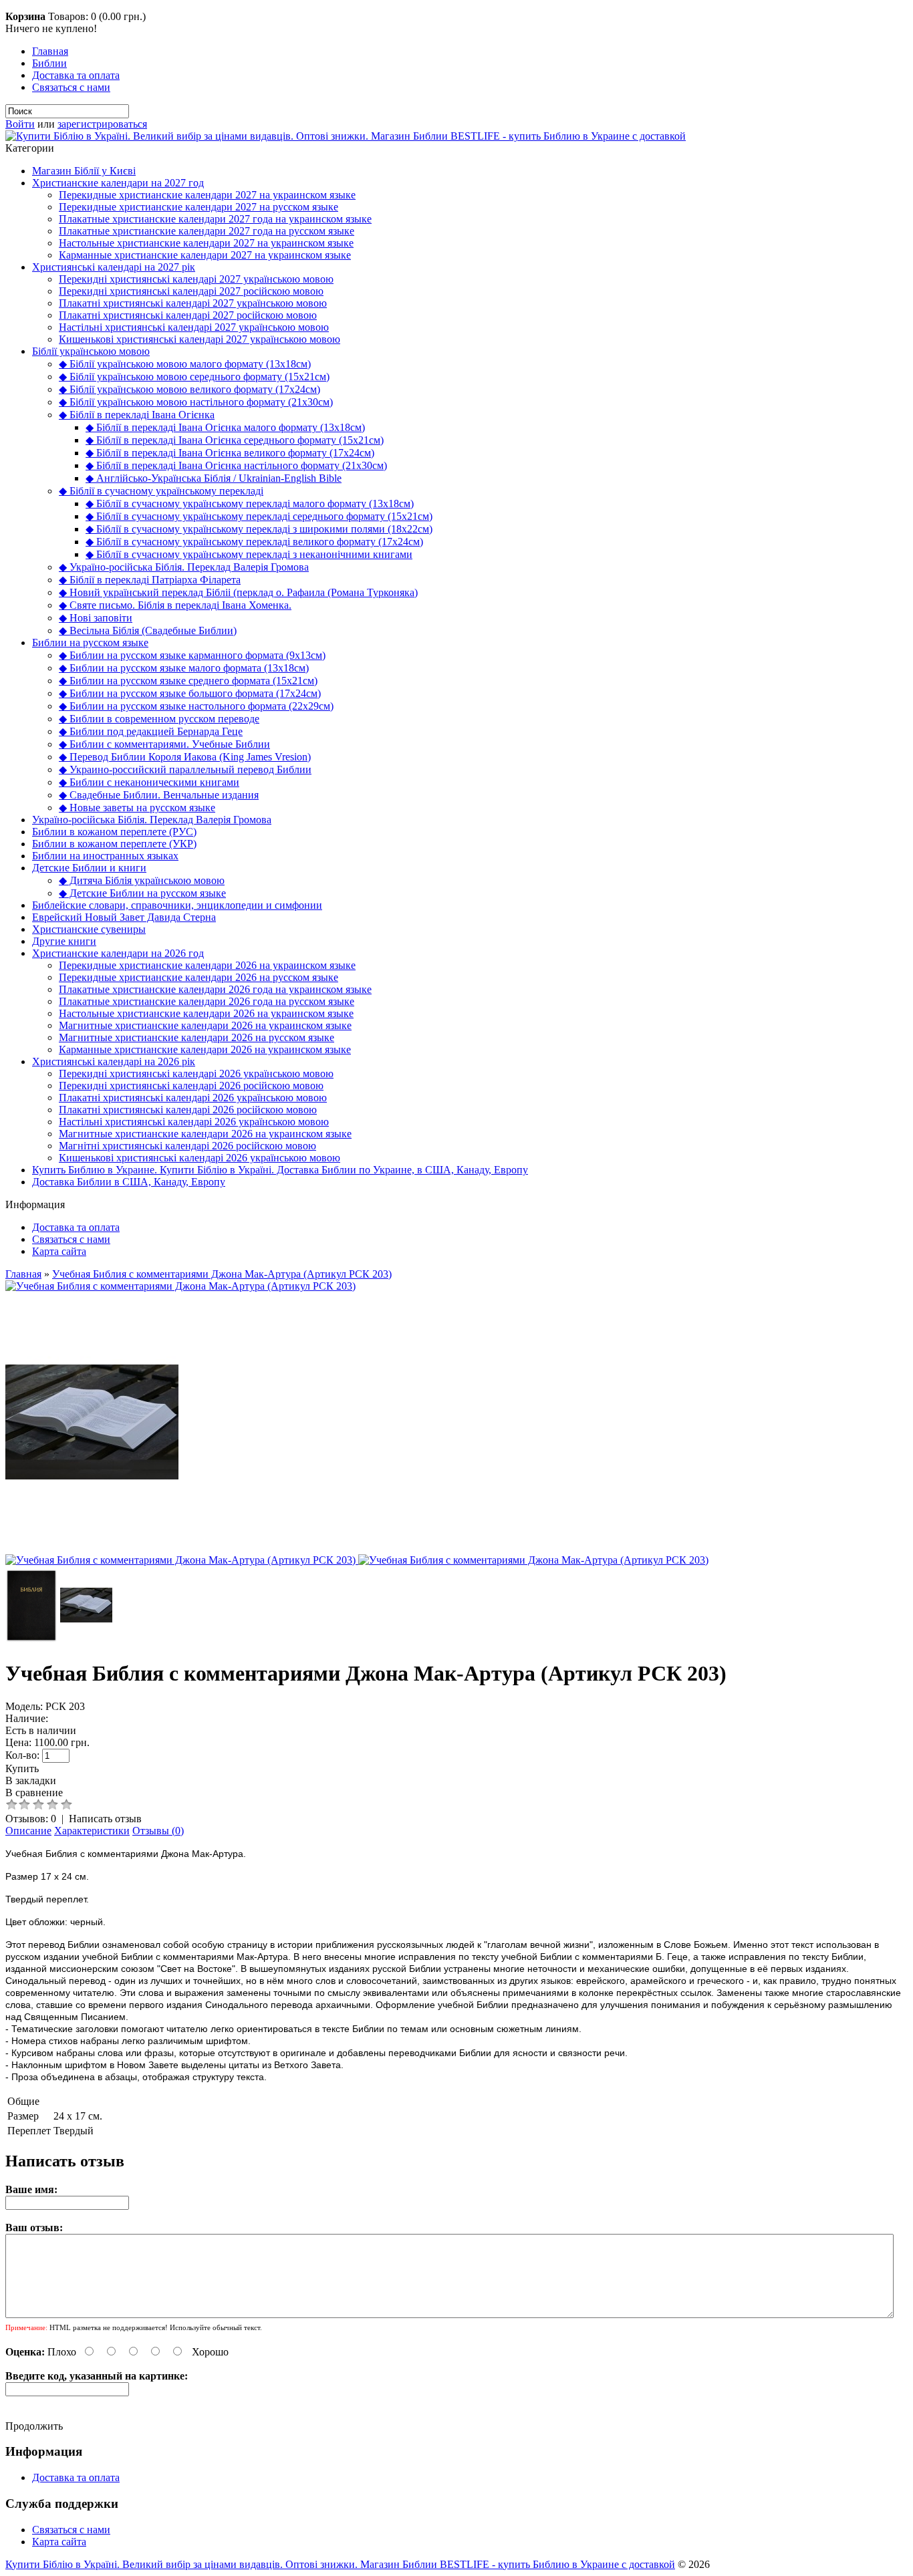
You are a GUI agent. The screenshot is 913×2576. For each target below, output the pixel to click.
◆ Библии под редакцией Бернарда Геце (151, 731)
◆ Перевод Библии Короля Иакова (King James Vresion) (185, 757)
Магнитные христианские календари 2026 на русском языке (197, 1037)
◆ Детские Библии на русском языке (142, 893)
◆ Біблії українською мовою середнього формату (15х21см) (194, 377)
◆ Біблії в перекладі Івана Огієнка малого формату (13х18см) (225, 427)
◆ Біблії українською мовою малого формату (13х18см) (185, 364)
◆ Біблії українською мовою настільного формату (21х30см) (196, 402)
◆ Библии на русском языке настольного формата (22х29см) (196, 706)
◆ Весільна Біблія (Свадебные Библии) (148, 630)
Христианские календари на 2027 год (118, 183)
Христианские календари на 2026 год (118, 953)
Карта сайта (59, 1251)
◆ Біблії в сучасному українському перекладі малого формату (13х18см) (250, 504)
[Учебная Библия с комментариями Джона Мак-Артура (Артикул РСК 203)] (180, 1286)
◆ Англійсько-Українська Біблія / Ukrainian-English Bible (214, 478)
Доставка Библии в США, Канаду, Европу (129, 1182)
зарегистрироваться (102, 124)
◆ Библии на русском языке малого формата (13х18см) (184, 668)
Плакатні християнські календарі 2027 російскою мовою (188, 315)
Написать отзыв (105, 1819)
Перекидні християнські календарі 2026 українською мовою (196, 1074)
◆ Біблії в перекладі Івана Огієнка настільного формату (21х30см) (236, 465)
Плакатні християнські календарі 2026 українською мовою (193, 1098)
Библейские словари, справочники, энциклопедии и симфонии (177, 905)
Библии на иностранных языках (105, 856)
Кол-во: (22, 1755)
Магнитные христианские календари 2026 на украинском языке (205, 1025)
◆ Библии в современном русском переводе (159, 719)
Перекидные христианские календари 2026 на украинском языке (207, 965)
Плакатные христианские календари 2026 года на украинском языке (215, 989)
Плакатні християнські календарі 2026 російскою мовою (188, 1110)
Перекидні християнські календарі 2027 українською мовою (196, 279)
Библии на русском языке (90, 642)
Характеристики (92, 1831)
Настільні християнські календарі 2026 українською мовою (194, 1122)
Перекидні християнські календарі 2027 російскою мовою (191, 291)
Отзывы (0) (158, 1831)
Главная (50, 51)
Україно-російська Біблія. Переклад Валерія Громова (152, 820)
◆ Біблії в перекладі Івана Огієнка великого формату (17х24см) (230, 453)
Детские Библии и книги (89, 868)
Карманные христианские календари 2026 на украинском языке (205, 1049)
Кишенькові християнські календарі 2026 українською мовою (200, 1158)
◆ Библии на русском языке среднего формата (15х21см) (188, 681)
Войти (20, 124)
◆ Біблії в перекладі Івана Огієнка (137, 415)
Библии (49, 63)
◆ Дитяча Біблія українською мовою (142, 880)
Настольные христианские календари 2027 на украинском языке (206, 243)
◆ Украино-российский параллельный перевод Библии (185, 769)
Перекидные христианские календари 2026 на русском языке (199, 977)
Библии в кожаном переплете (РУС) (114, 832)
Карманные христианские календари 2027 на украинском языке (205, 255)
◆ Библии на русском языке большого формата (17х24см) (190, 693)
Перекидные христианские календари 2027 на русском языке (199, 207)
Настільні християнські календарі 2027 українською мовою (194, 327)
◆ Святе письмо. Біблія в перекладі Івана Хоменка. (175, 605)
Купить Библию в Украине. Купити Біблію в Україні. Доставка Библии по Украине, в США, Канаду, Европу (280, 1170)
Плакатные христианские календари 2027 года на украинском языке (215, 219)
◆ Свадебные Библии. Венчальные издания (159, 795)
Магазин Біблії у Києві (84, 171)
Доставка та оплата (76, 75)
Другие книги (64, 941)
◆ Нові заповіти (96, 618)
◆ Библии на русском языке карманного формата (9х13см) (192, 655)
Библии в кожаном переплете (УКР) (114, 844)
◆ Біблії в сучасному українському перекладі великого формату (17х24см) (254, 542)
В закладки (31, 1780)
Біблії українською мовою (91, 351)
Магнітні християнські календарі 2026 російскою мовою (187, 1146)
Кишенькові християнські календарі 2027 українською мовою (200, 339)
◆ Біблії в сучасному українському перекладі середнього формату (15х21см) (259, 516)
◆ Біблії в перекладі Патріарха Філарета (150, 580)
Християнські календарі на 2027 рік (114, 267)
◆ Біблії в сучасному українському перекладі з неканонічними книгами (249, 554)
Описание (28, 1831)
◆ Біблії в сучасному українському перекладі (161, 491)
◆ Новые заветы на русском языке (137, 808)
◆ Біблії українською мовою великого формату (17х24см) (189, 389)
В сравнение (34, 1793)
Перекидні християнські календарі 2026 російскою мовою (191, 1086)
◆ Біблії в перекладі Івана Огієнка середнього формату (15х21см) (235, 440)
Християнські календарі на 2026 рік (114, 1061)
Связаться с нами (71, 87)
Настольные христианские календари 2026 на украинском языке (206, 1013)
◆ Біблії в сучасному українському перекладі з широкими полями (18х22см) (259, 529)
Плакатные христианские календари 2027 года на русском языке (207, 231)
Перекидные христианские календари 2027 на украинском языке (207, 195)
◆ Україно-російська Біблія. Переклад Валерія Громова (184, 567)
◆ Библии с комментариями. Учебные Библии (164, 744)
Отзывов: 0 (31, 1819)
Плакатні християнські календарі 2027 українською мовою (193, 303)
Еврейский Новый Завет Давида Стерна (124, 917)
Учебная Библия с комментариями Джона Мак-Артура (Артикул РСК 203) (222, 1274)
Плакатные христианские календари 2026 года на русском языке (207, 1001)
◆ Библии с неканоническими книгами (149, 782)
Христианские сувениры (89, 929)
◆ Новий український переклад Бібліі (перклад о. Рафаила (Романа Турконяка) (238, 592)
